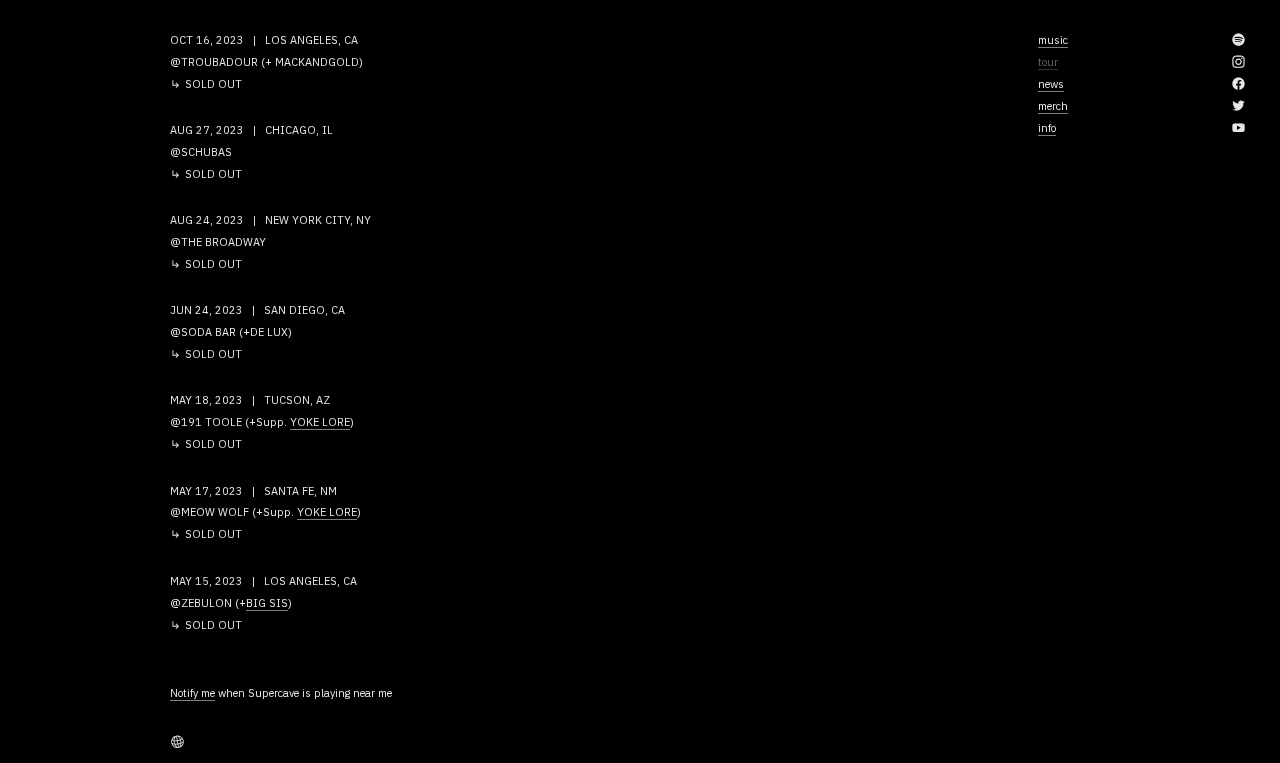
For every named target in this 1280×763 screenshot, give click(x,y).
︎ (1238, 106)
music (1053, 40)
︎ (177, 742)
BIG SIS (267, 603)
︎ (1238, 40)
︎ (1238, 84)
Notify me (192, 693)
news (1051, 84)
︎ (1238, 62)
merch (1053, 106)
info (1047, 128)
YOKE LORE (320, 422)
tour (1048, 62)
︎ (1238, 128)
